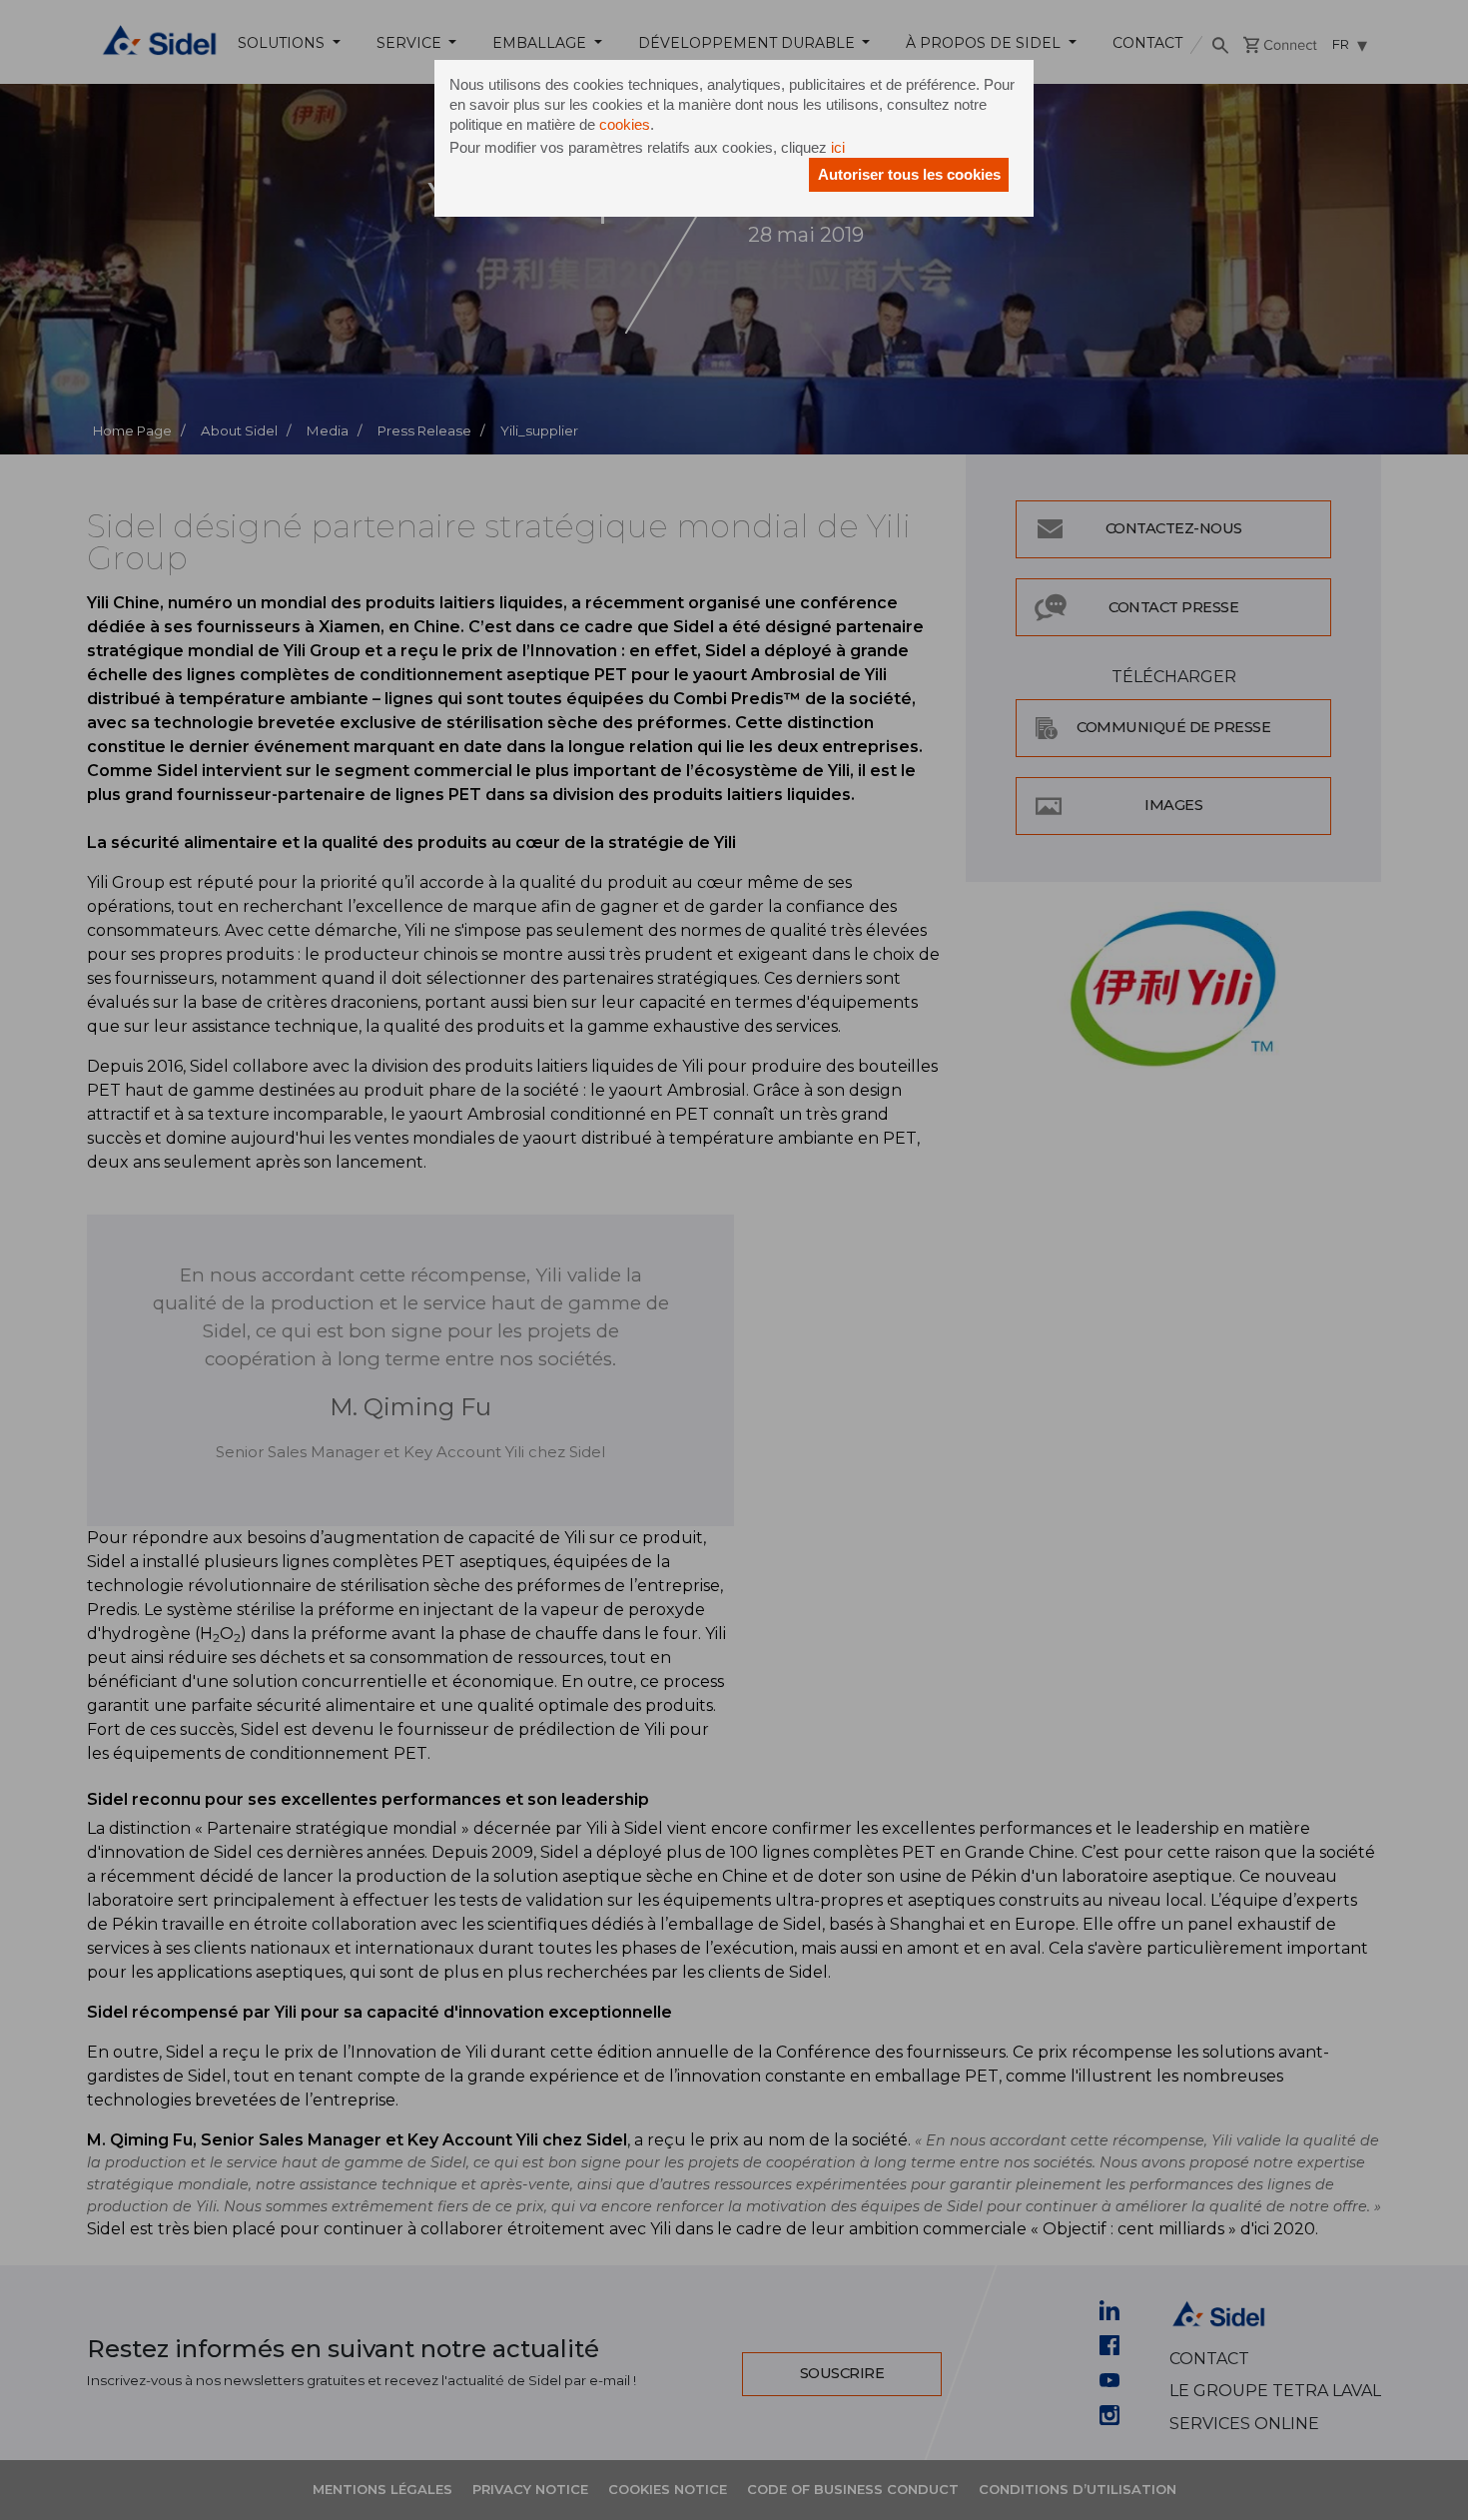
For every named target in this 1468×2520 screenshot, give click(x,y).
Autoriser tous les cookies (909, 174)
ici (838, 147)
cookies (625, 124)
